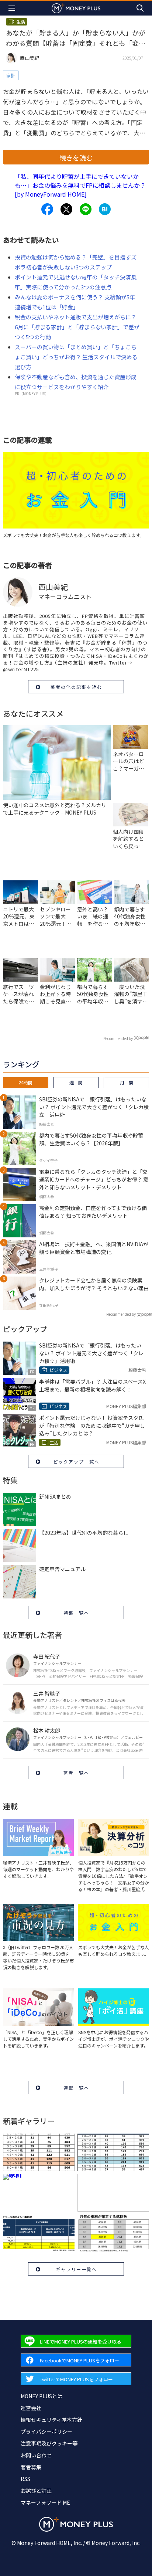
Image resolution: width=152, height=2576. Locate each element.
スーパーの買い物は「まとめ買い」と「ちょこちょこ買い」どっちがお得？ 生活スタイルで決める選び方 (76, 357)
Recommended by (118, 1038)
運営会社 (31, 2408)
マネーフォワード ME (45, 2502)
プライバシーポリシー (46, 2431)
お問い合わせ (36, 2455)
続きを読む (76, 157)
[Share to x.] (66, 209)
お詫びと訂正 (36, 2491)
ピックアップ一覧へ (76, 1462)
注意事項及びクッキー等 (49, 2443)
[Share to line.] (86, 209)
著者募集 (31, 2467)
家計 (11, 75)
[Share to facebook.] (47, 209)
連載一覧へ (76, 2088)
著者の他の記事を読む (76, 687)
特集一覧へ (76, 1613)
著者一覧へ (76, 1773)
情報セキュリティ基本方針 (51, 2420)
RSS (25, 2479)
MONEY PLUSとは (42, 2396)
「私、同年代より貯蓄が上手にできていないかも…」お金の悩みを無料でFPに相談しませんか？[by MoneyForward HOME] (80, 185)
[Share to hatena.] (105, 209)
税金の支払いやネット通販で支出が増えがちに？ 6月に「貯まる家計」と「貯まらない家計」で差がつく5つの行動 (77, 327)
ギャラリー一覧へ (76, 2269)
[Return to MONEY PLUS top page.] (76, 8)
